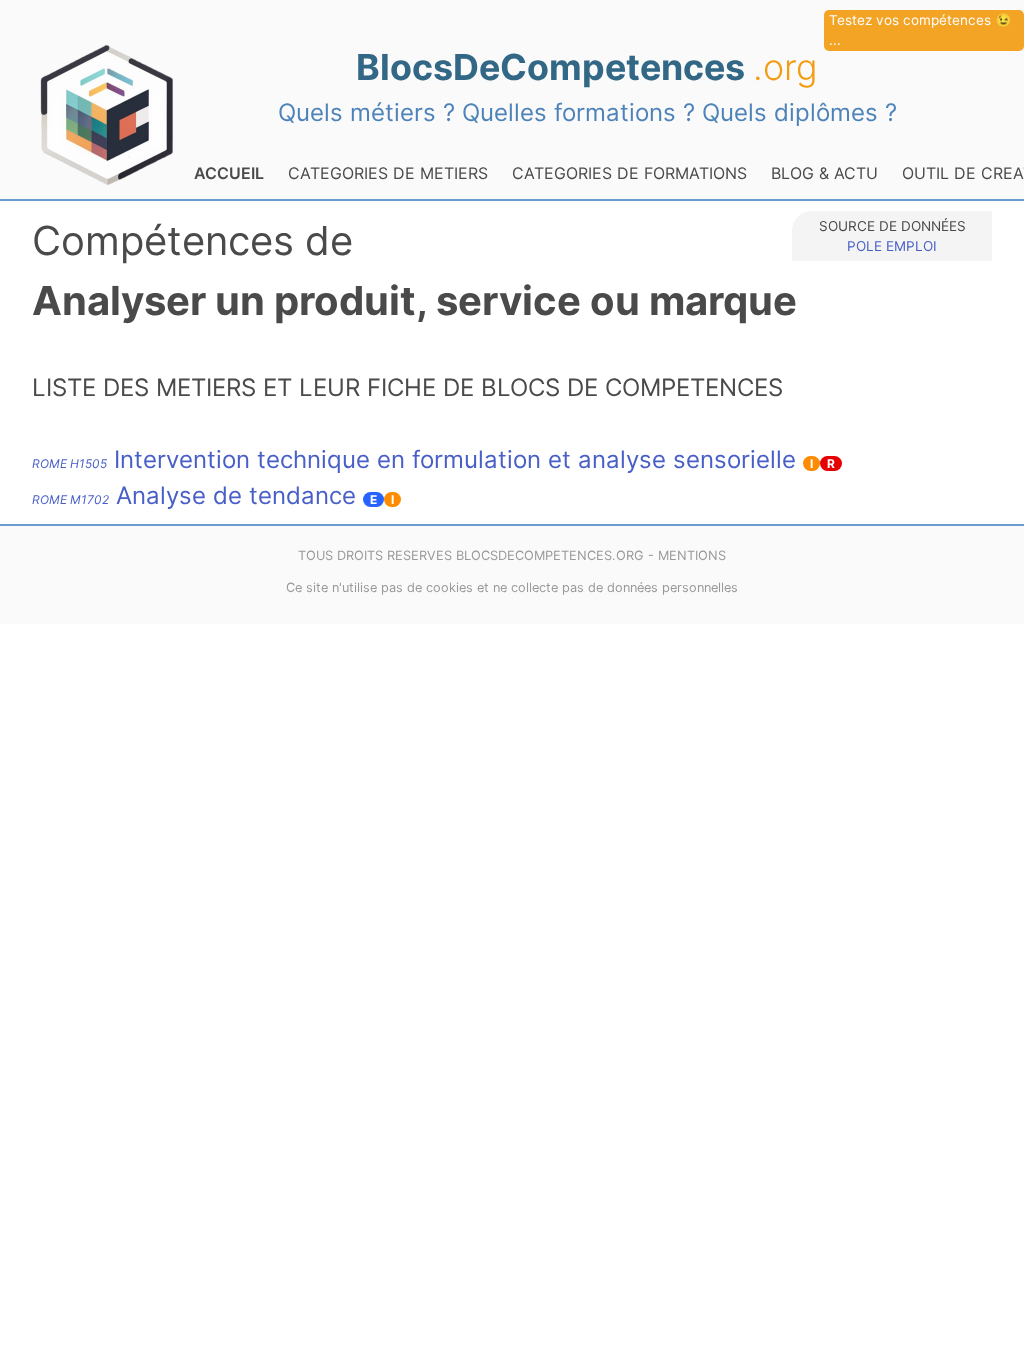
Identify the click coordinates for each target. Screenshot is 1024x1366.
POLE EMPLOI (892, 246)
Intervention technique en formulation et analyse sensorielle (414, 459)
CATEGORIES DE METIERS (388, 173)
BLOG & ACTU (824, 173)
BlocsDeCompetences (587, 67)
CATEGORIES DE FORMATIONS (629, 173)
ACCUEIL (229, 173)
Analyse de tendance (194, 495)
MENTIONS (692, 555)
